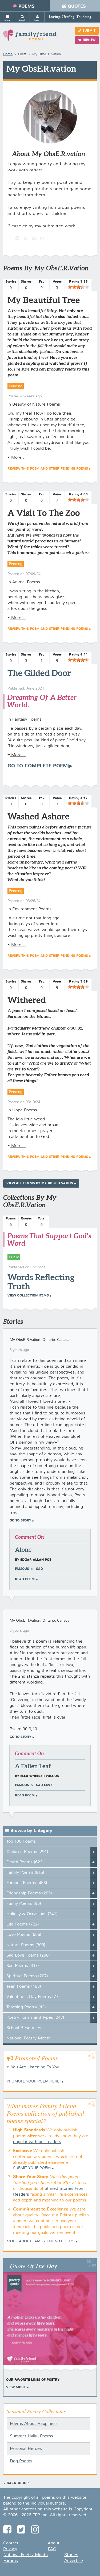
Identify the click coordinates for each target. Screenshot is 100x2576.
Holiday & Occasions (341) (32, 1914)
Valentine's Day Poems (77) (33, 1997)
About (54, 2543)
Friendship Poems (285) (29, 1893)
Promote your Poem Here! (34, 2081)
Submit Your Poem (32, 2168)
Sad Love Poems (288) (28, 1956)
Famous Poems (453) (27, 1883)
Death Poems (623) (25, 1862)
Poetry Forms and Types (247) (35, 2018)
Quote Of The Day (33, 2265)
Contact (11, 2543)
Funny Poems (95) (24, 1904)
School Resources (24, 2028)
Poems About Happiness (34, 2424)
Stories (71, 2555)
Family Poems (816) (25, 1873)
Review (89, 40)
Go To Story (20, 1521)
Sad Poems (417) (23, 1966)
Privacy (10, 2549)
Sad (39, 1569)
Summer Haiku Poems (31, 2436)
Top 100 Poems (21, 1842)
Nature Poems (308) (26, 1945)
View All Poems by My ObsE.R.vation (40, 1183)
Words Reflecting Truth (41, 1282)
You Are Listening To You (35, 2067)
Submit (89, 31)
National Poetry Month (29, 2038)
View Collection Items (28, 1296)
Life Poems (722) (23, 1924)
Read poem (25, 1579)
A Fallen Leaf (33, 1766)
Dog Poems (21, 2461)
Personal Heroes (26, 2449)
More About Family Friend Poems (41, 2241)
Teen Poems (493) (24, 1987)
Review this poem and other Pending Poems (48, 469)
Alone (23, 1550)
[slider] (78, 287)
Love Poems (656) (24, 1935)
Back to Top (18, 2483)
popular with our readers (37, 2142)
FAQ (52, 2549)
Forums (11, 2561)
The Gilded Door (39, 673)
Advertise (74, 2561)
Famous (22, 1569)
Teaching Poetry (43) (26, 2007)
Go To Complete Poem (38, 766)
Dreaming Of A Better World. (42, 701)
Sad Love (44, 1785)
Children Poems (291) (27, 1852)
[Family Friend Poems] (30, 38)
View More (16, 2387)
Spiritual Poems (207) (27, 1976)
